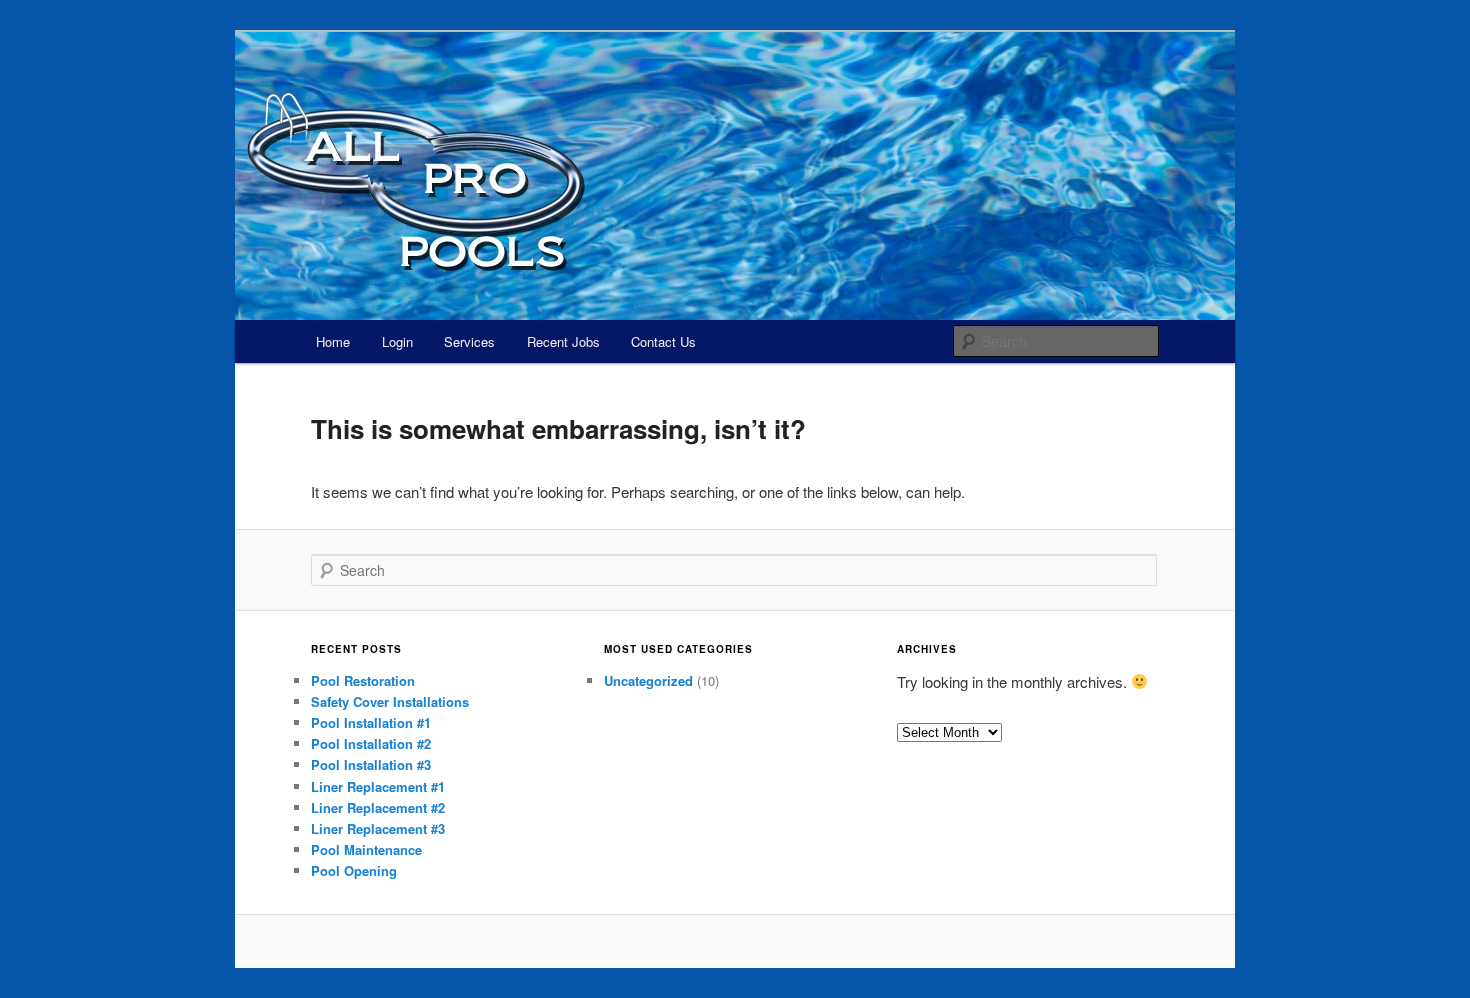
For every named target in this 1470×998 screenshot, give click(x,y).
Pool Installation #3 (371, 764)
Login (397, 341)
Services (469, 341)
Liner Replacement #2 (378, 807)
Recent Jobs (563, 341)
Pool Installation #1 (371, 722)
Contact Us (663, 341)
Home (333, 341)
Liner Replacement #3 (378, 828)
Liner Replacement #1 (378, 786)
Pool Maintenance (366, 849)
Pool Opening (354, 870)
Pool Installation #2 (371, 743)
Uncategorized (648, 680)
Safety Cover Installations (390, 701)
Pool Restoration (363, 680)
